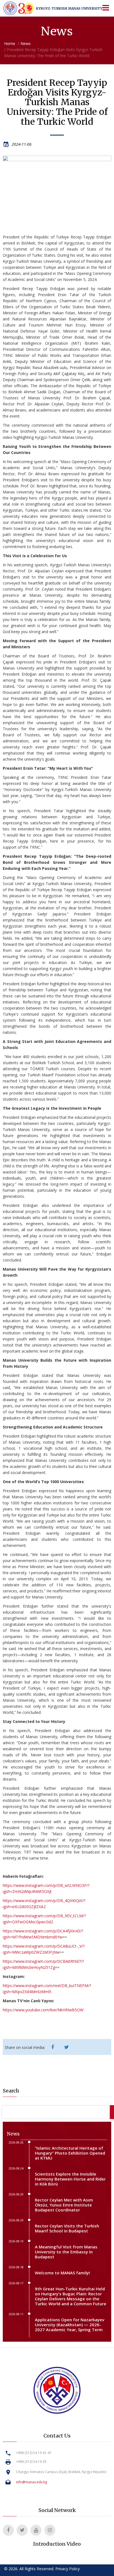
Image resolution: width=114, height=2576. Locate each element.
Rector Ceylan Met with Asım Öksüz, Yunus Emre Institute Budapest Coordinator (64, 2205)
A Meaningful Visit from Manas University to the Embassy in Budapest (66, 2252)
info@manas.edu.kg (32, 2482)
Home (10, 43)
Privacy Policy (68, 2569)
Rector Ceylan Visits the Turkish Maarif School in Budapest (67, 2228)
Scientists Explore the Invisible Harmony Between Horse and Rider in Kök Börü (70, 2179)
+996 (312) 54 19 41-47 (34, 2453)
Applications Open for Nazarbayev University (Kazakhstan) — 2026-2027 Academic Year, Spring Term (70, 2325)
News (26, 43)
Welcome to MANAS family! (62, 2273)
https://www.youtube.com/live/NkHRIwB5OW (43, 2010)
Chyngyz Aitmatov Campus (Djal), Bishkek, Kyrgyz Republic (61, 2472)
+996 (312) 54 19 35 (31, 2462)
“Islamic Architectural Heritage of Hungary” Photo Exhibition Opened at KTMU (70, 2153)
